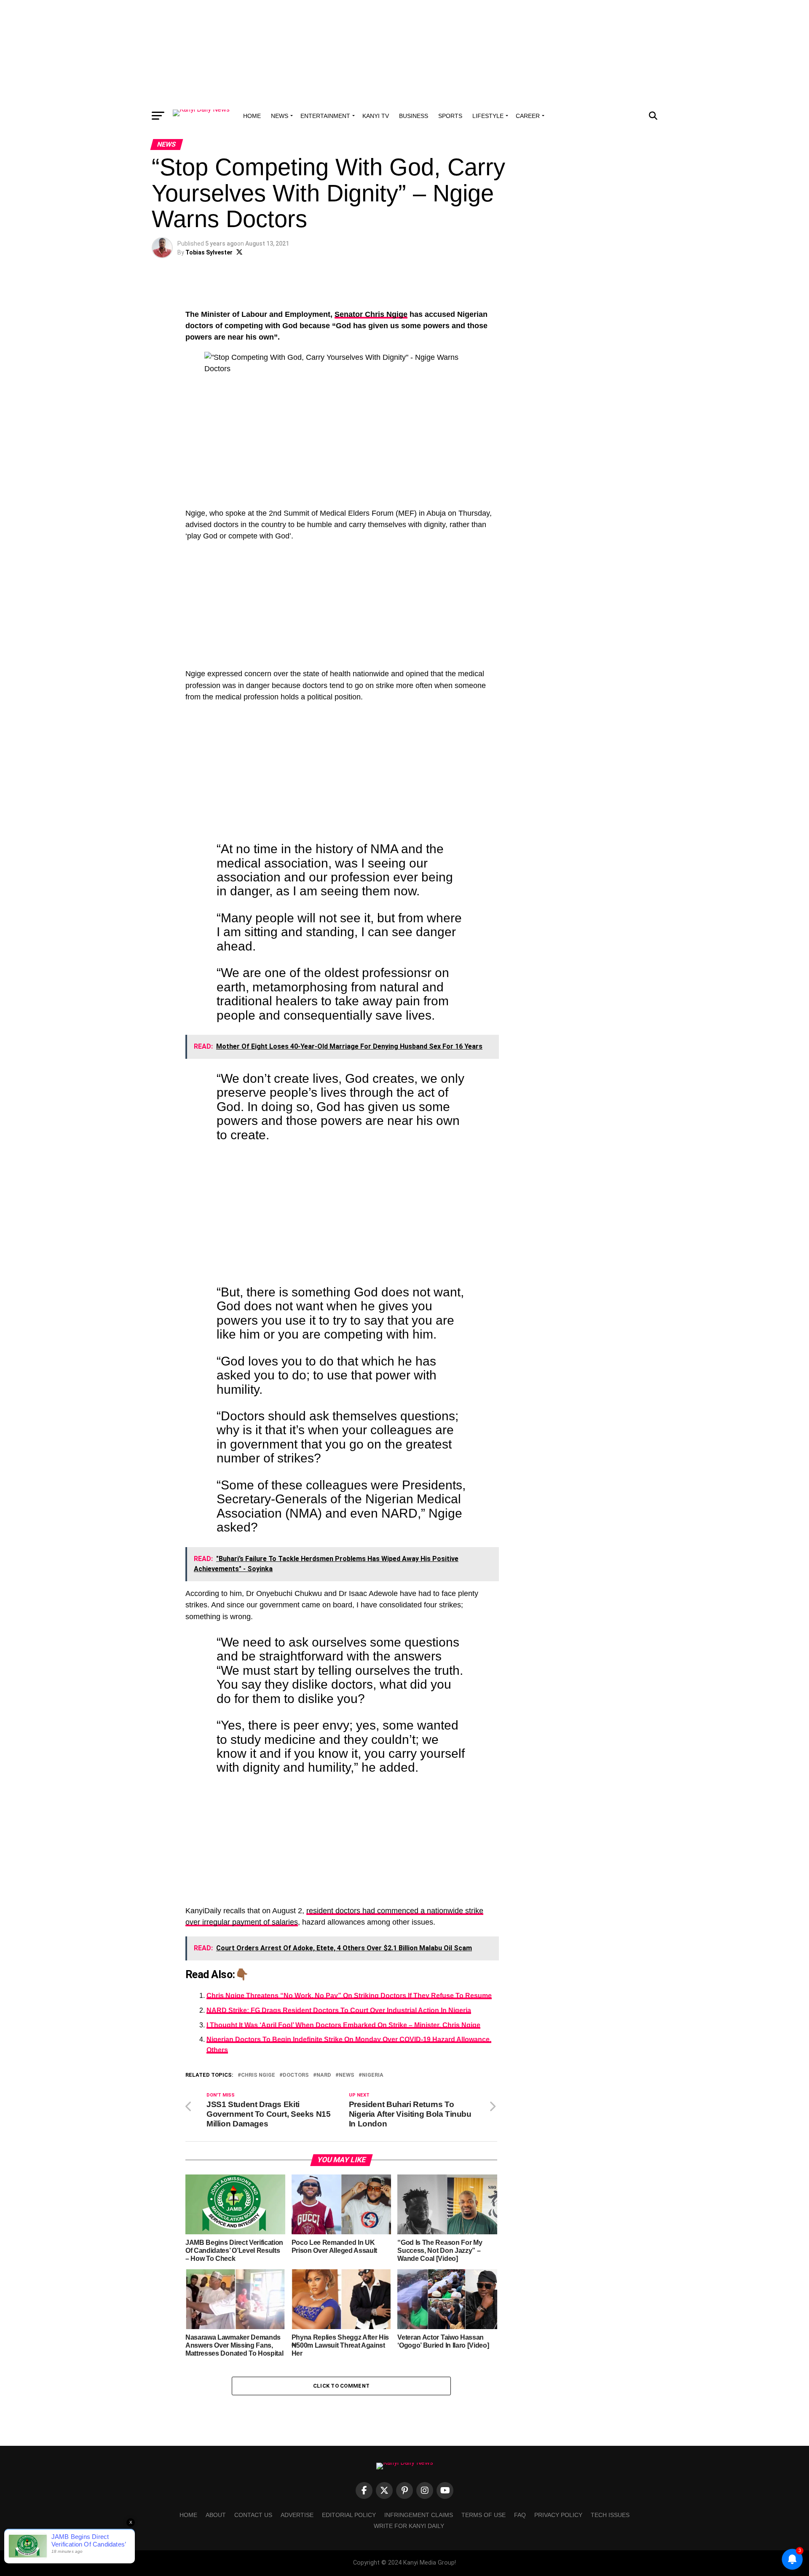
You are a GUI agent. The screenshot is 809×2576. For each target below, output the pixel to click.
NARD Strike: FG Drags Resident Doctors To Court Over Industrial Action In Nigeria (339, 2010)
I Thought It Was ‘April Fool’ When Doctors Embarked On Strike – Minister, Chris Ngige (343, 2025)
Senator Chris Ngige (371, 314)
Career (528, 116)
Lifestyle (488, 116)
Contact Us (253, 2515)
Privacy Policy (558, 2515)
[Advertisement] (404, 53)
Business (414, 116)
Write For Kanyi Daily (409, 2526)
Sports (450, 116)
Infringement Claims (419, 2515)
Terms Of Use (484, 2515)
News (280, 116)
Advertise (297, 2515)
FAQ (520, 2515)
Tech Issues (610, 2515)
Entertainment (325, 116)
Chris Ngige (258, 2075)
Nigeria (373, 2075)
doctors (296, 2075)
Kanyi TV (376, 116)
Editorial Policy (349, 2515)
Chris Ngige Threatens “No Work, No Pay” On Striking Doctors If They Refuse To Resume (349, 1996)
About (216, 2515)
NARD (324, 2075)
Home (252, 116)
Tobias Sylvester (209, 252)
